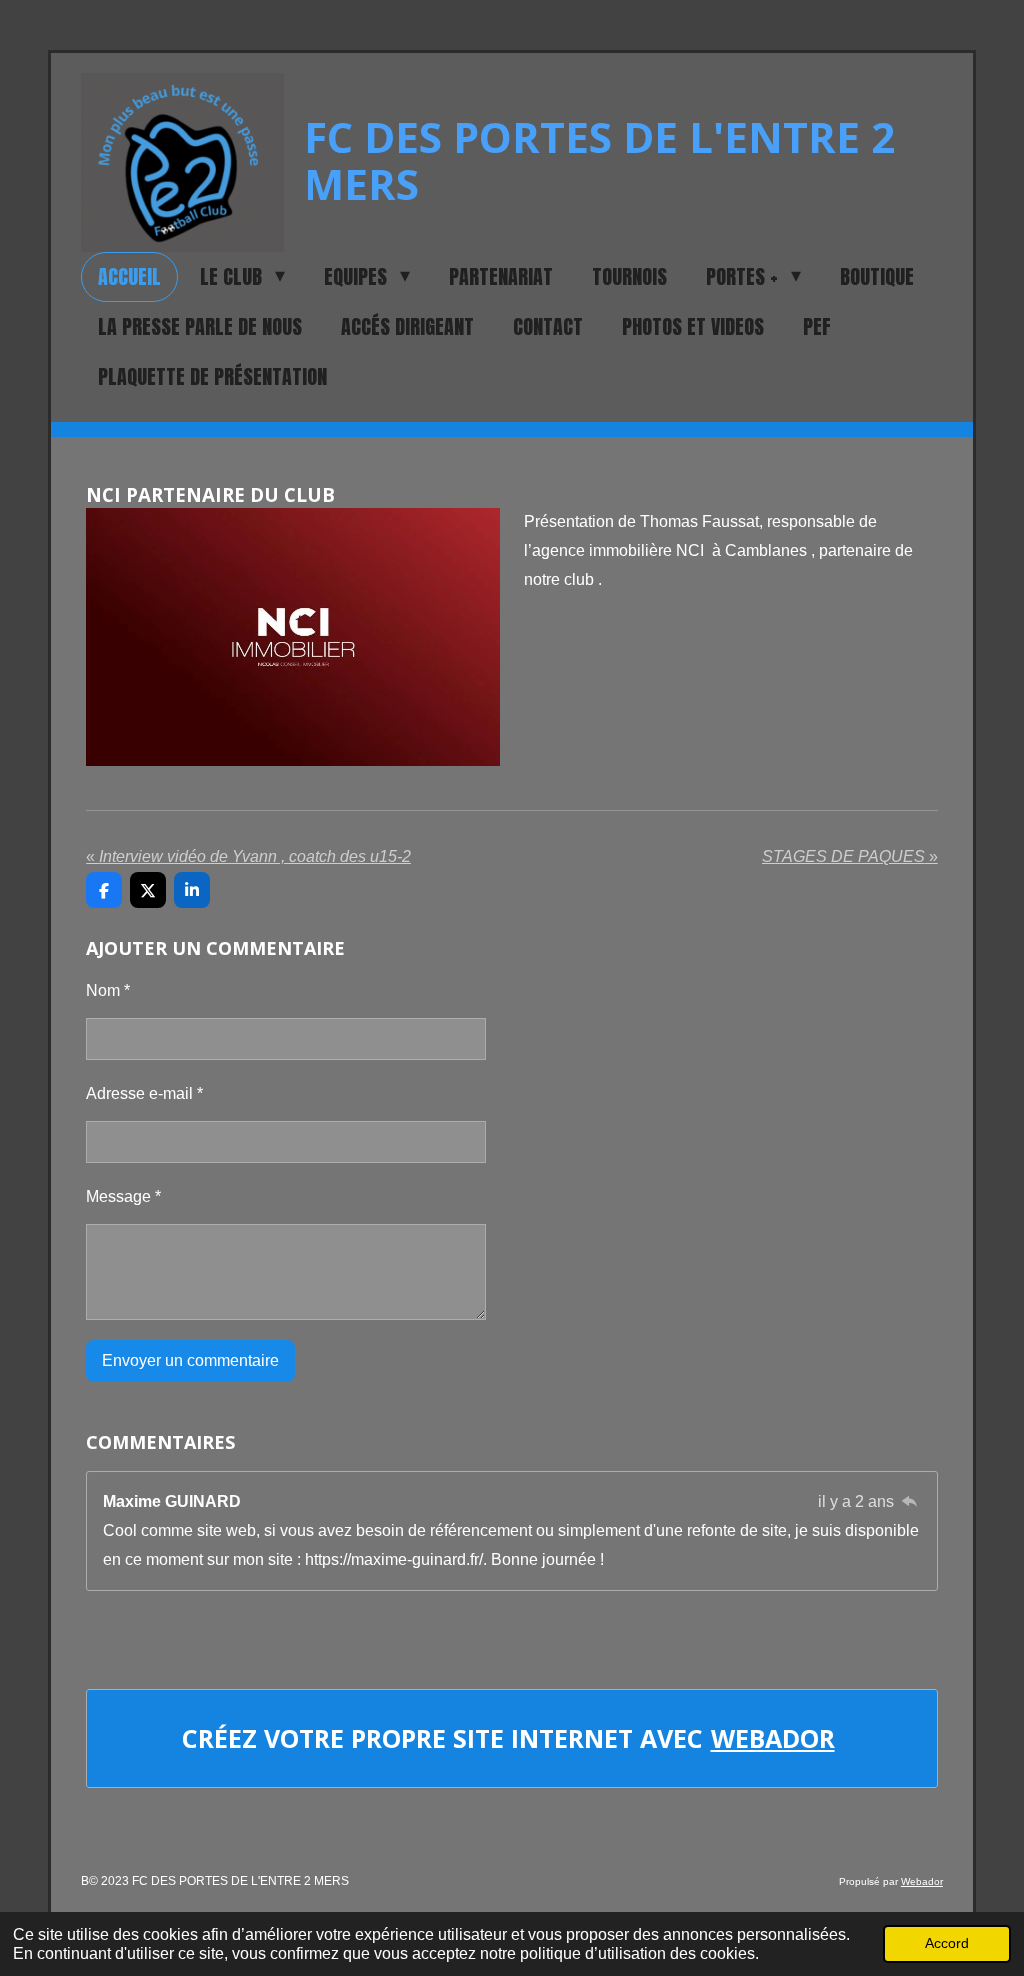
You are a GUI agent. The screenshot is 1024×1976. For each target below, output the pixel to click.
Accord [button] (947, 1943)
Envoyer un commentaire (190, 1360)
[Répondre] (909, 1501)
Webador (773, 1738)
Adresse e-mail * (144, 1093)
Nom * (108, 990)
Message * (123, 1196)
